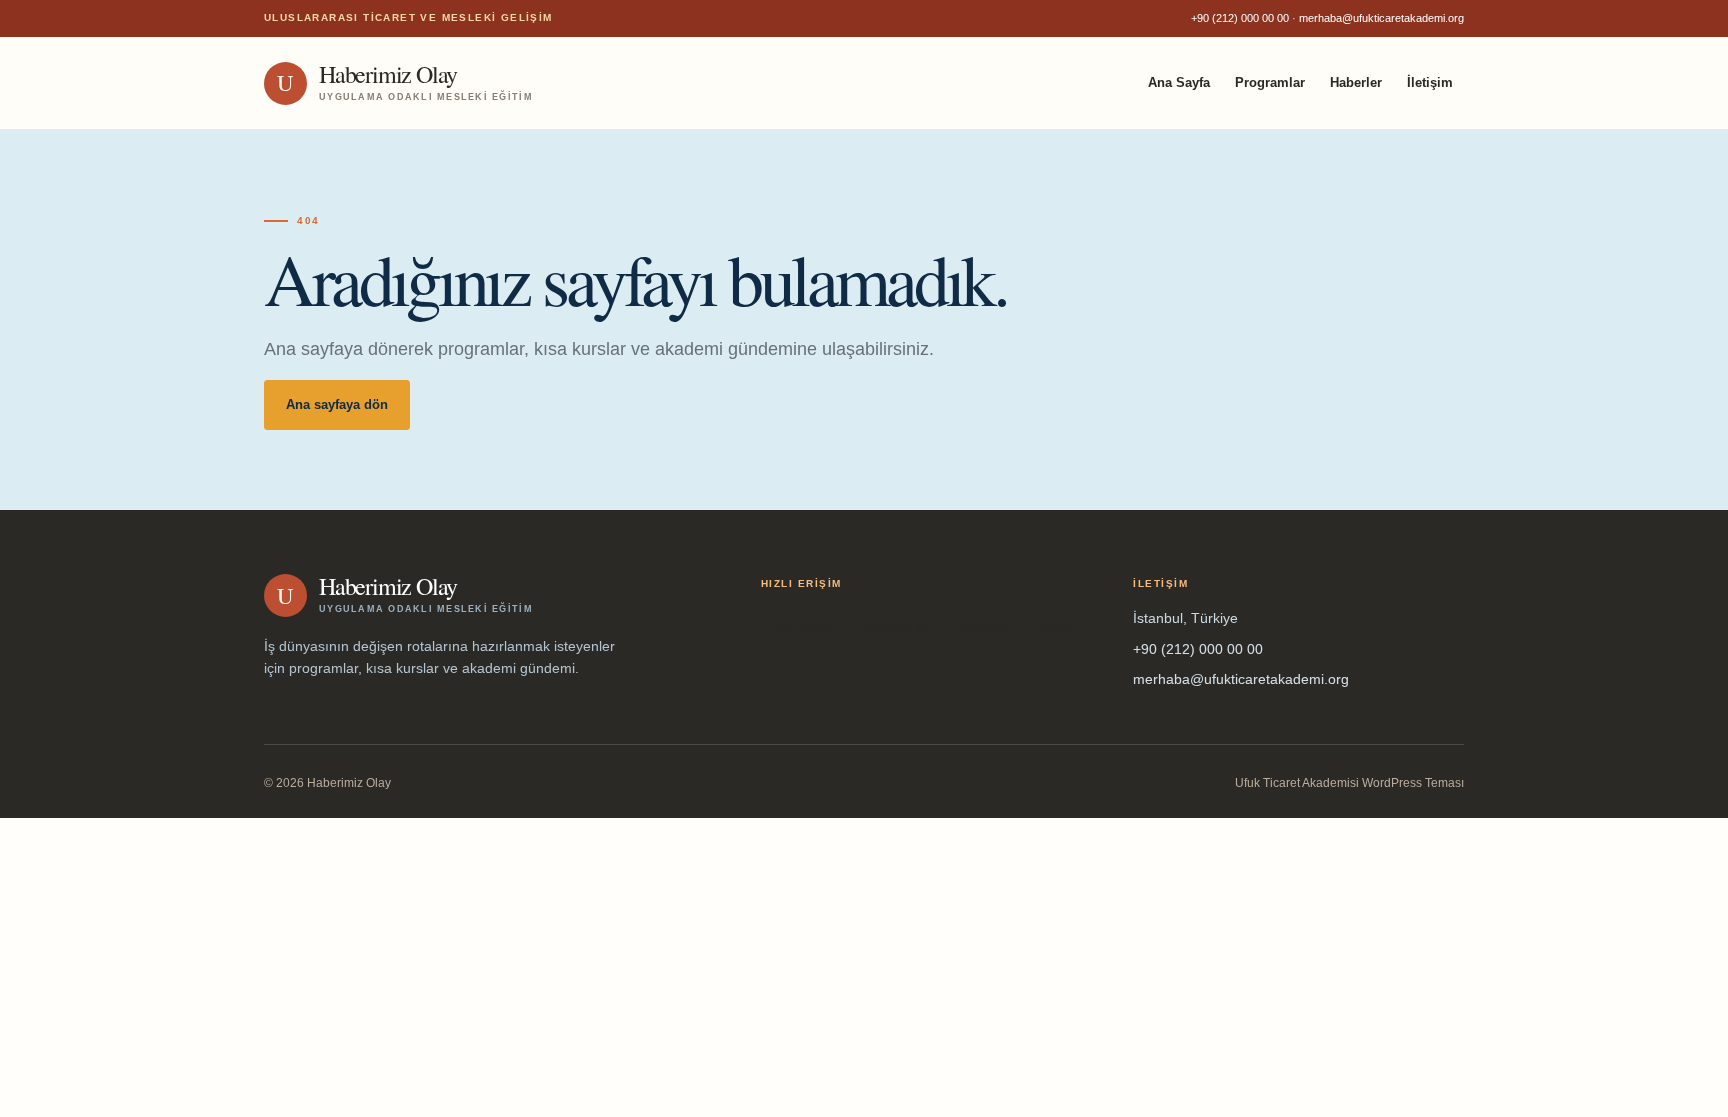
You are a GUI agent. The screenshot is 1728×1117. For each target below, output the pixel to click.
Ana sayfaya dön (337, 404)
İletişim (1430, 82)
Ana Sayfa (1179, 82)
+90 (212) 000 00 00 (1240, 18)
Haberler (1356, 82)
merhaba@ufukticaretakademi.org (1381, 18)
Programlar (1270, 82)
